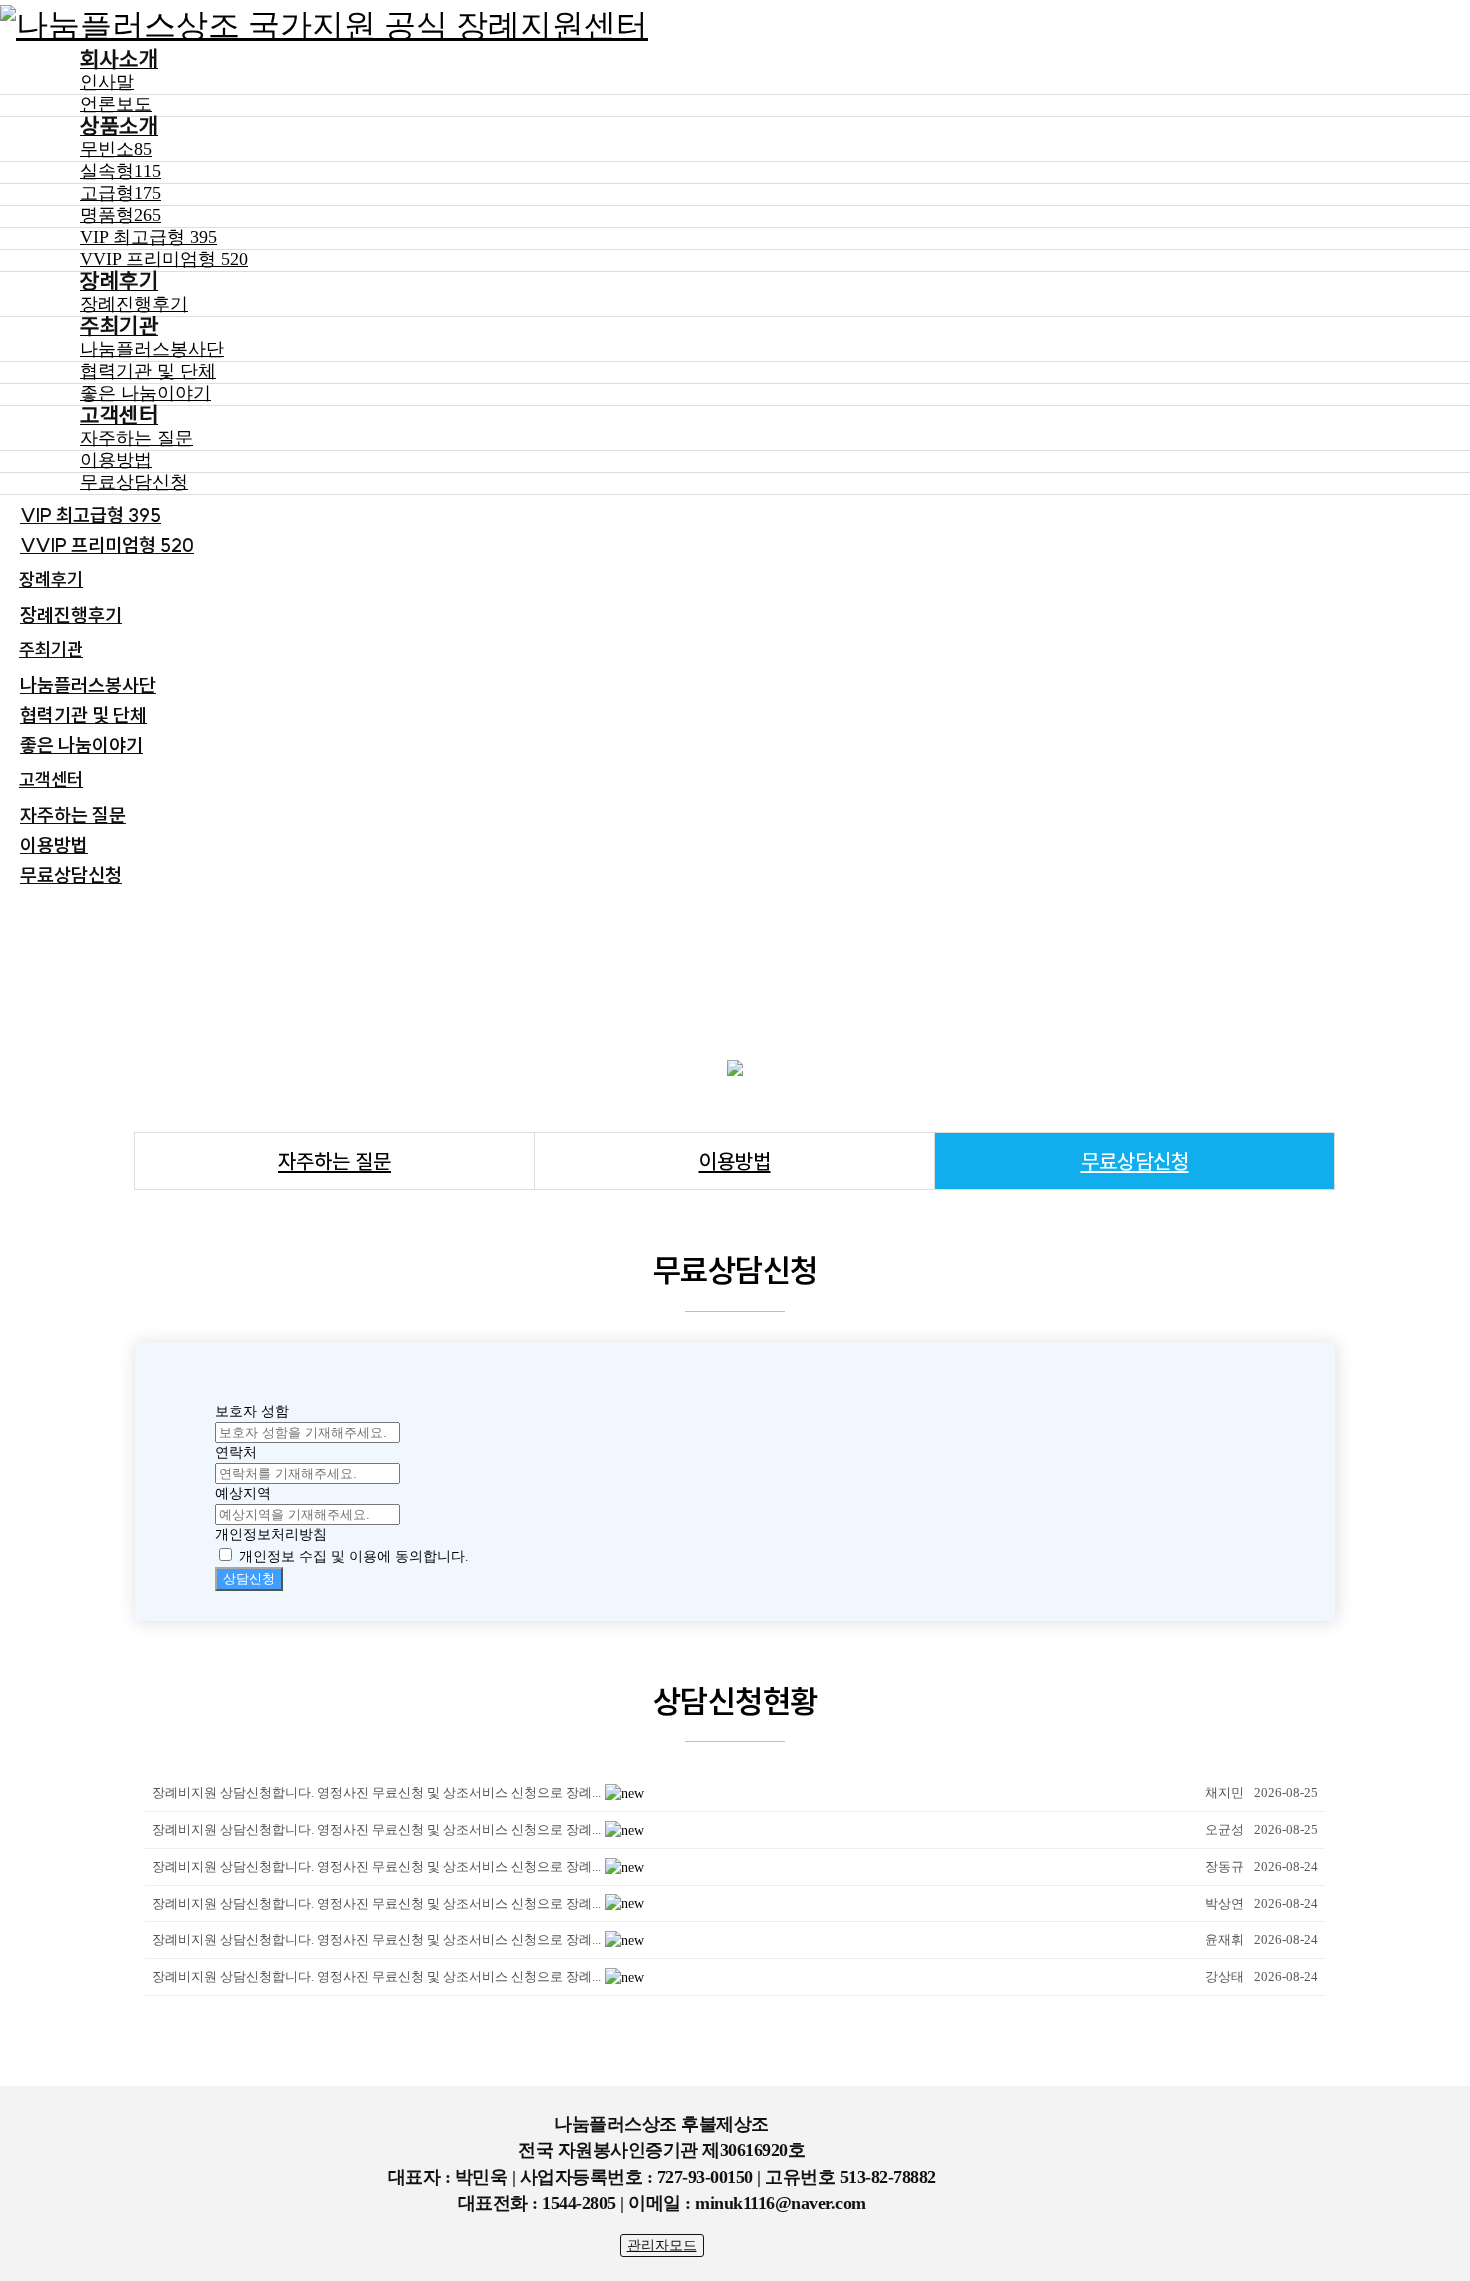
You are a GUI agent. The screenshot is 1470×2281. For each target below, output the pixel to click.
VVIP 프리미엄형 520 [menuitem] (107, 545)
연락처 (236, 1452)
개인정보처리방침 (271, 1534)
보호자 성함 (252, 1411)
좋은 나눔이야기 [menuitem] (81, 745)
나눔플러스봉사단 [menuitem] (88, 685)
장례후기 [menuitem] (51, 579)
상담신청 (249, 1578)
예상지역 (243, 1493)
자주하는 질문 (334, 1161)
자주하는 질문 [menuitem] (73, 815)
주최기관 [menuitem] (51, 649)
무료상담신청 (1135, 1161)
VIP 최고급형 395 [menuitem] (90, 515)
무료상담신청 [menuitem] (71, 875)
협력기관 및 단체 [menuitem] (83, 715)
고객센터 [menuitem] (51, 779)
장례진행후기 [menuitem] (71, 615)
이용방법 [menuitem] (54, 845)
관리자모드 (662, 2245)
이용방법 (735, 1161)
